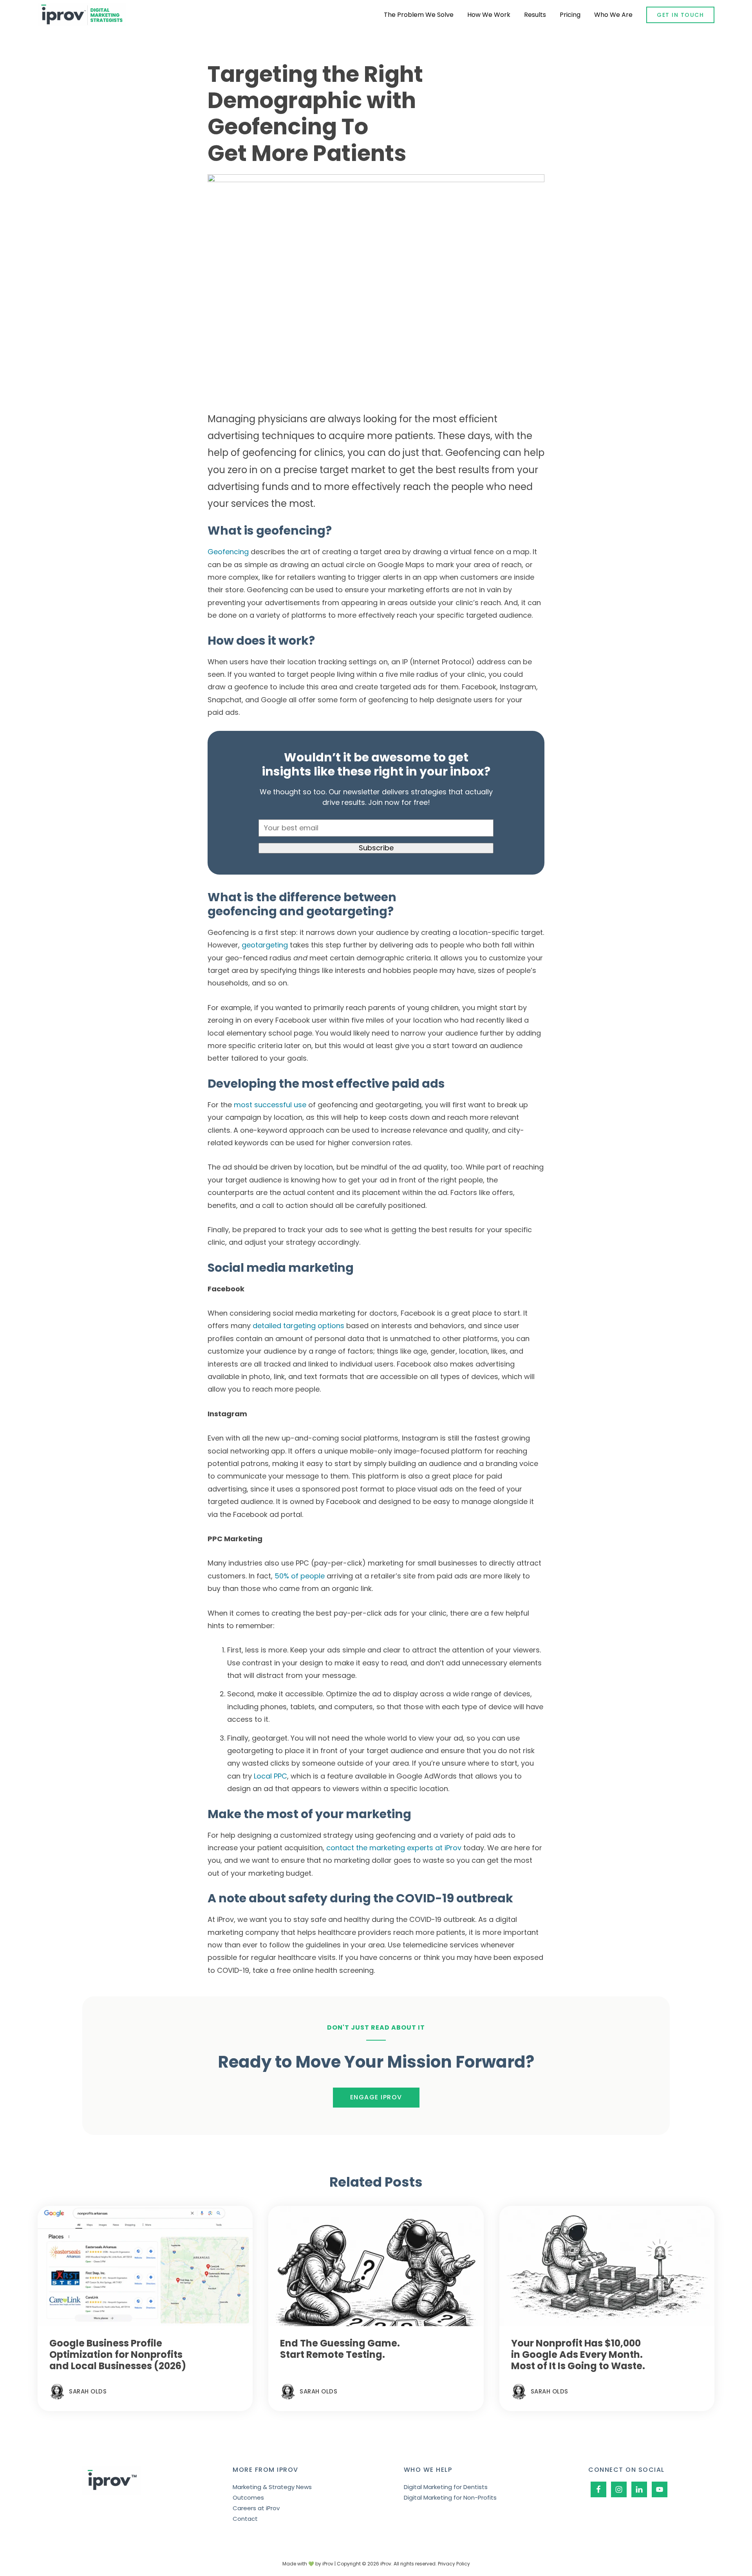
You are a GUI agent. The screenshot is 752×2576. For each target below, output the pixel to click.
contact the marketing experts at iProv (394, 1848)
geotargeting (265, 945)
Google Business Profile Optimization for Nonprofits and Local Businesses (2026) (118, 2355)
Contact (245, 2519)
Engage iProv (376, 2097)
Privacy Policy (454, 2564)
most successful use (270, 1105)
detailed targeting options (298, 1326)
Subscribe (376, 848)
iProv (82, 15)
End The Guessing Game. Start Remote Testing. (340, 2349)
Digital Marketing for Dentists (446, 2487)
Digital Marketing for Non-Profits (450, 2497)
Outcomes (248, 2497)
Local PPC (270, 1776)
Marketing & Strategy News (272, 2487)
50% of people (300, 1576)
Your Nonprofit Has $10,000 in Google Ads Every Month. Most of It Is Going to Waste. (578, 2355)
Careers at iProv (256, 2508)
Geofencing (228, 552)
